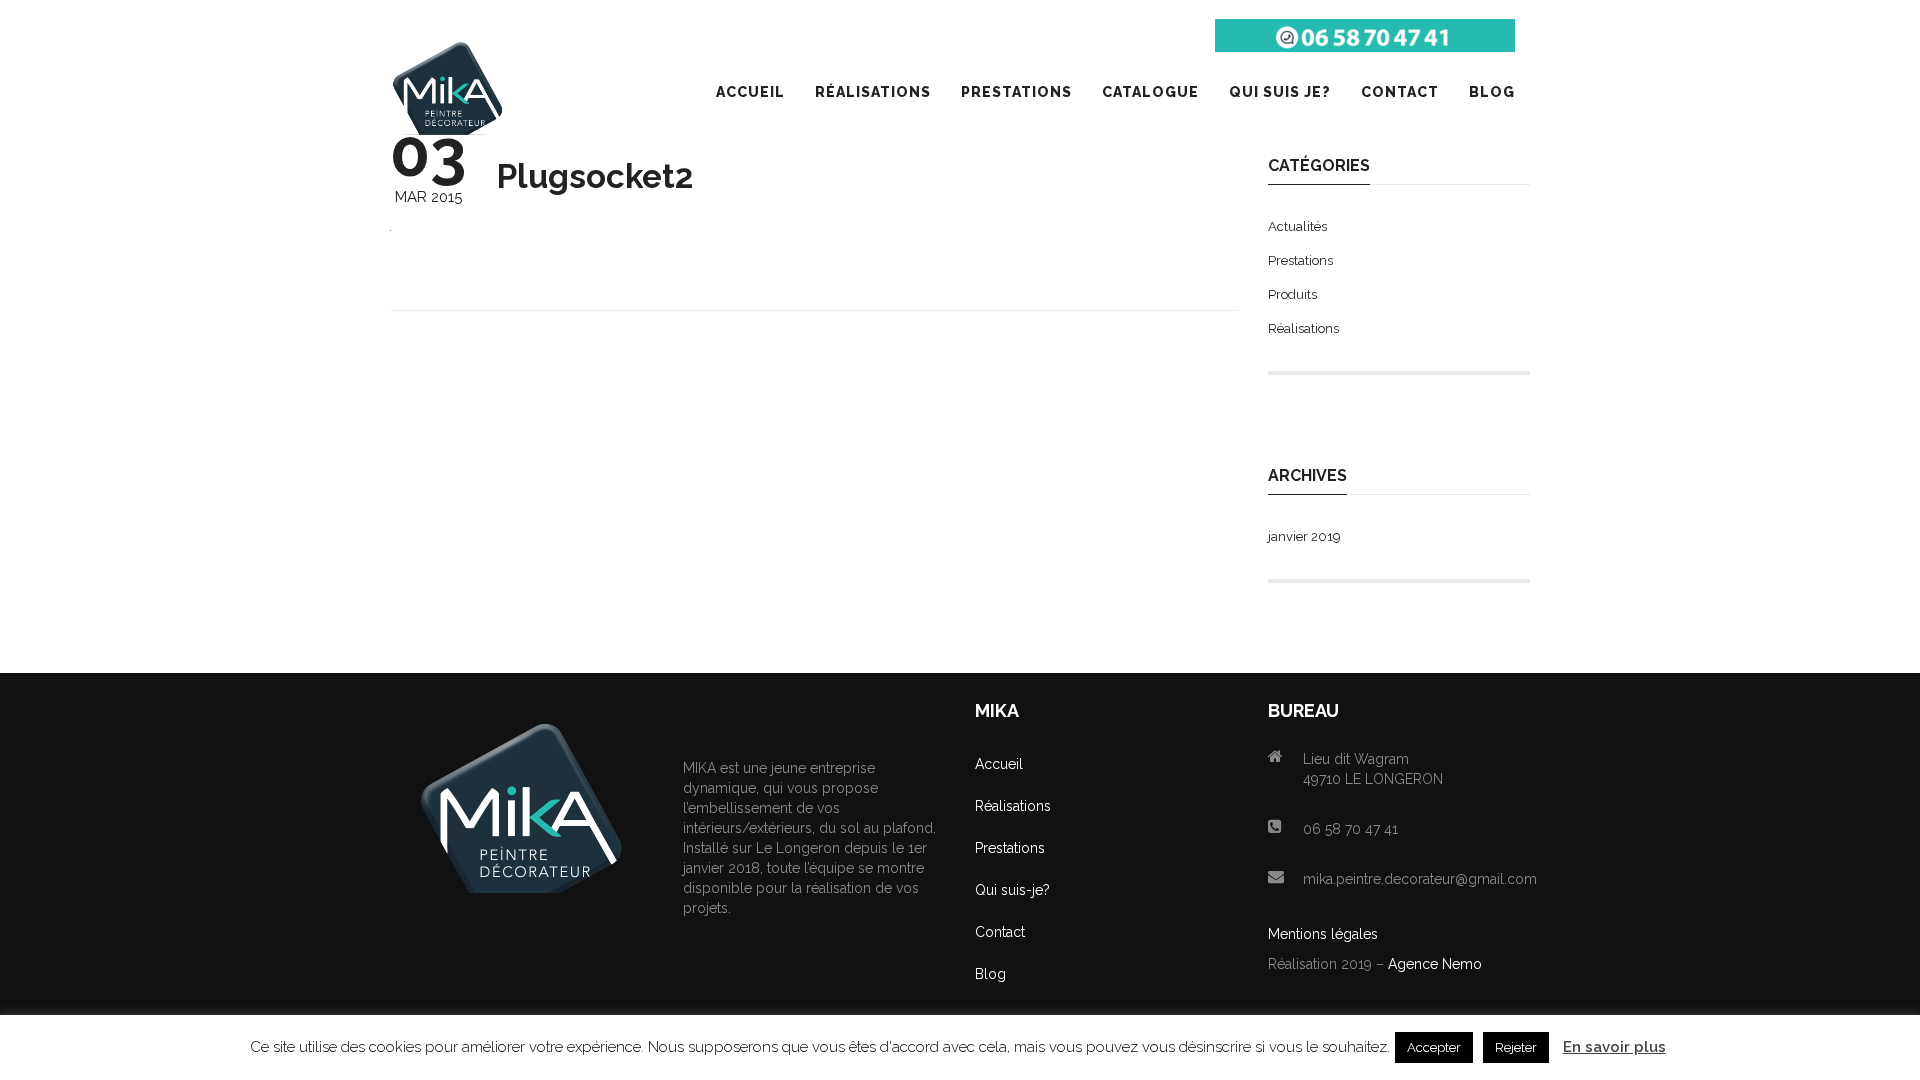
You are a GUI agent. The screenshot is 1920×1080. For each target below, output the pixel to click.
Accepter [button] (1434, 1047)
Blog (990, 974)
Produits (1292, 294)
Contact (1000, 932)
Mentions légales (1323, 934)
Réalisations (1303, 328)
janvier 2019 (1304, 536)
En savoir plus (1614, 1047)
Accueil (999, 764)
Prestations (1300, 260)
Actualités (1297, 226)
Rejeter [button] (1516, 1047)
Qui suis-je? (1012, 890)
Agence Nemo (1435, 964)
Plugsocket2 (595, 176)
